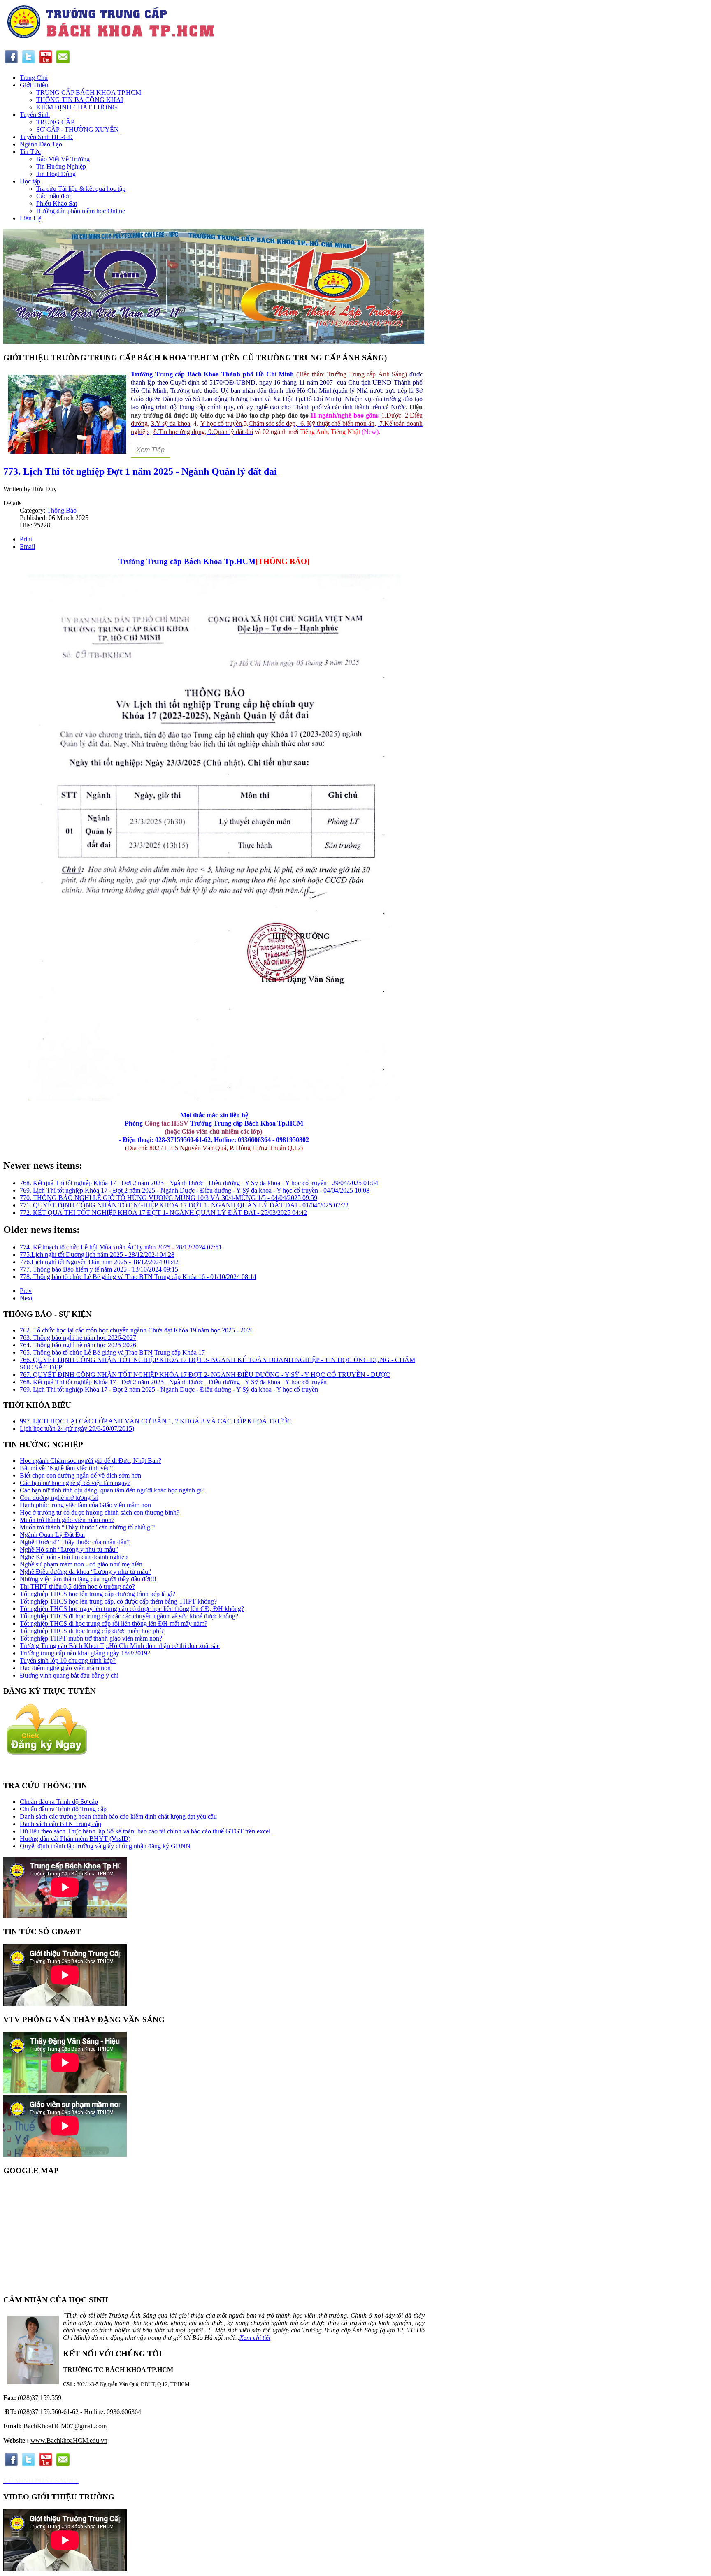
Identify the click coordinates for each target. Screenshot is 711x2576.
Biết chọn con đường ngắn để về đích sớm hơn (80, 1475)
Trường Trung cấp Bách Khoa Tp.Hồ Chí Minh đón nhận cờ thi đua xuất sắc (120, 1646)
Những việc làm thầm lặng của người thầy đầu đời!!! (88, 1579)
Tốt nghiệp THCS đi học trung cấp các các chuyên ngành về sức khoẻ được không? (129, 1616)
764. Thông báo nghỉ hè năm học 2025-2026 (78, 1345)
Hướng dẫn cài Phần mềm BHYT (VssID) (75, 1839)
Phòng (135, 1123)
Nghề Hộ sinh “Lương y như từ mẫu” (69, 1549)
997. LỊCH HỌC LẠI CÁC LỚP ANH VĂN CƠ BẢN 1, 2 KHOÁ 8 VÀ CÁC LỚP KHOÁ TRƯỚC (156, 1421)
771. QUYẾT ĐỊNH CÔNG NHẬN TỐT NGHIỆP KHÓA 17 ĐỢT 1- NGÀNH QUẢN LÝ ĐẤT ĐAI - (184, 1205)
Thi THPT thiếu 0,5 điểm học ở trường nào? (77, 1586)
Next (26, 1298)
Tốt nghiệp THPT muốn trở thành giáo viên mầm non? (91, 1638)
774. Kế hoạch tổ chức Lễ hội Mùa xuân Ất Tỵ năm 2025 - (121, 1247)
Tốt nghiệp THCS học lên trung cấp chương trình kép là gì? (98, 1594)
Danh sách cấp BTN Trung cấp (60, 1824)
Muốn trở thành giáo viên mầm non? (67, 1520)
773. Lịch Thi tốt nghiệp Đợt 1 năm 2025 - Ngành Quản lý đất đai (140, 471)
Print (26, 539)
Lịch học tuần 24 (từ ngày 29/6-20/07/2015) (77, 1428)
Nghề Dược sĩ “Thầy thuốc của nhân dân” (75, 1542)
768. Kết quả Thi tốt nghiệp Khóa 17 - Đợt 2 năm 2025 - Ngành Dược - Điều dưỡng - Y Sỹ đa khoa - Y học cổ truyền (173, 1382)
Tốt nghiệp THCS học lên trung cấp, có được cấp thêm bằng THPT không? (118, 1601)
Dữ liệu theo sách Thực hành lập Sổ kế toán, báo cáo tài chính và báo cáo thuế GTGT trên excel (145, 1831)
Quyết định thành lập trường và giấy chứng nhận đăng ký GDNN (105, 1846)
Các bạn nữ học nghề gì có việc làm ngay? (75, 1483)
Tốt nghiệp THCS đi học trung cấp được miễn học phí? (92, 1631)
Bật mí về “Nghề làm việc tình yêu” (66, 1468)
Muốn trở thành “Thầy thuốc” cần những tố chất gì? (87, 1527)
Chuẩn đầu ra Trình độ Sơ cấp (59, 1802)
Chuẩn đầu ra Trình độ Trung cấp (63, 1809)
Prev (26, 1291)
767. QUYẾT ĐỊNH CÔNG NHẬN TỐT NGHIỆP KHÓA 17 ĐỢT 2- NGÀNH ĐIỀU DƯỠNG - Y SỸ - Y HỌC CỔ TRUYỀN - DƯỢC (205, 1375)
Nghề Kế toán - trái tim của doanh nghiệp (74, 1557)
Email (27, 547)
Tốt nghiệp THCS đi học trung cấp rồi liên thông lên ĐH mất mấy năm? (114, 1623)
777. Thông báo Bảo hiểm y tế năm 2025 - (99, 1269)
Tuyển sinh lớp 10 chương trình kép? (68, 1660)
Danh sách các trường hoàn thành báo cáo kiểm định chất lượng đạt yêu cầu (118, 1816)
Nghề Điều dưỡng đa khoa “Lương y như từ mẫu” (85, 1572)
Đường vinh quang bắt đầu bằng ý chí (69, 1675)
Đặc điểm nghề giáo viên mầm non (65, 1668)
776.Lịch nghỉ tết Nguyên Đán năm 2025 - (99, 1262)
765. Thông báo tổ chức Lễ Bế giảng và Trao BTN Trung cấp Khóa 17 (112, 1352)
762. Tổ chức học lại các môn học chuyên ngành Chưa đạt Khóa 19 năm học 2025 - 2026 (137, 1330)
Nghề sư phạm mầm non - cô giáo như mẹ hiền (81, 1564)
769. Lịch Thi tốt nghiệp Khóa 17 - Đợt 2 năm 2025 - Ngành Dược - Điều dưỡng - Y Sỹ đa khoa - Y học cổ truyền (169, 1389)
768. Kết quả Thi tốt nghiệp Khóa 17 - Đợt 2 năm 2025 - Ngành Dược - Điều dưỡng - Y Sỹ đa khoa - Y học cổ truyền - (199, 1183)
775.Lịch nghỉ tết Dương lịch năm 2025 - (97, 1254)
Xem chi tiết (255, 2338)
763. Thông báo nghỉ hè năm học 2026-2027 (78, 1338)
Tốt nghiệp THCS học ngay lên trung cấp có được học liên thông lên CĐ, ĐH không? (132, 1609)
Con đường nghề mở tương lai (59, 1498)
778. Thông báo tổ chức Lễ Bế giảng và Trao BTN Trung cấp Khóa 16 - (138, 1277)
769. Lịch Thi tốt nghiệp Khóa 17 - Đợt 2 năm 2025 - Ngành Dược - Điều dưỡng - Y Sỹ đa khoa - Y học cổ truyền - (195, 1190)
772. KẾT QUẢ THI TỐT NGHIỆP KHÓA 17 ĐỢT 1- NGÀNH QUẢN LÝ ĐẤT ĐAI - (163, 1213)
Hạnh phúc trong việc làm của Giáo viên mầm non (85, 1505)
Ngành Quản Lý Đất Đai (52, 1535)
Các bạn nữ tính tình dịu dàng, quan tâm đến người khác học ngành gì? (112, 1490)
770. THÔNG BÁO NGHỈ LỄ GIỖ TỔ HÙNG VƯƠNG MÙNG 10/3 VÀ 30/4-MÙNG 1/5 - (168, 1198)
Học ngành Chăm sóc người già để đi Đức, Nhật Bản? (91, 1461)
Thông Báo (62, 510)
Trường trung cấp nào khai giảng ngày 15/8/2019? (85, 1653)
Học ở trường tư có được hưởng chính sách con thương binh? (100, 1512)
